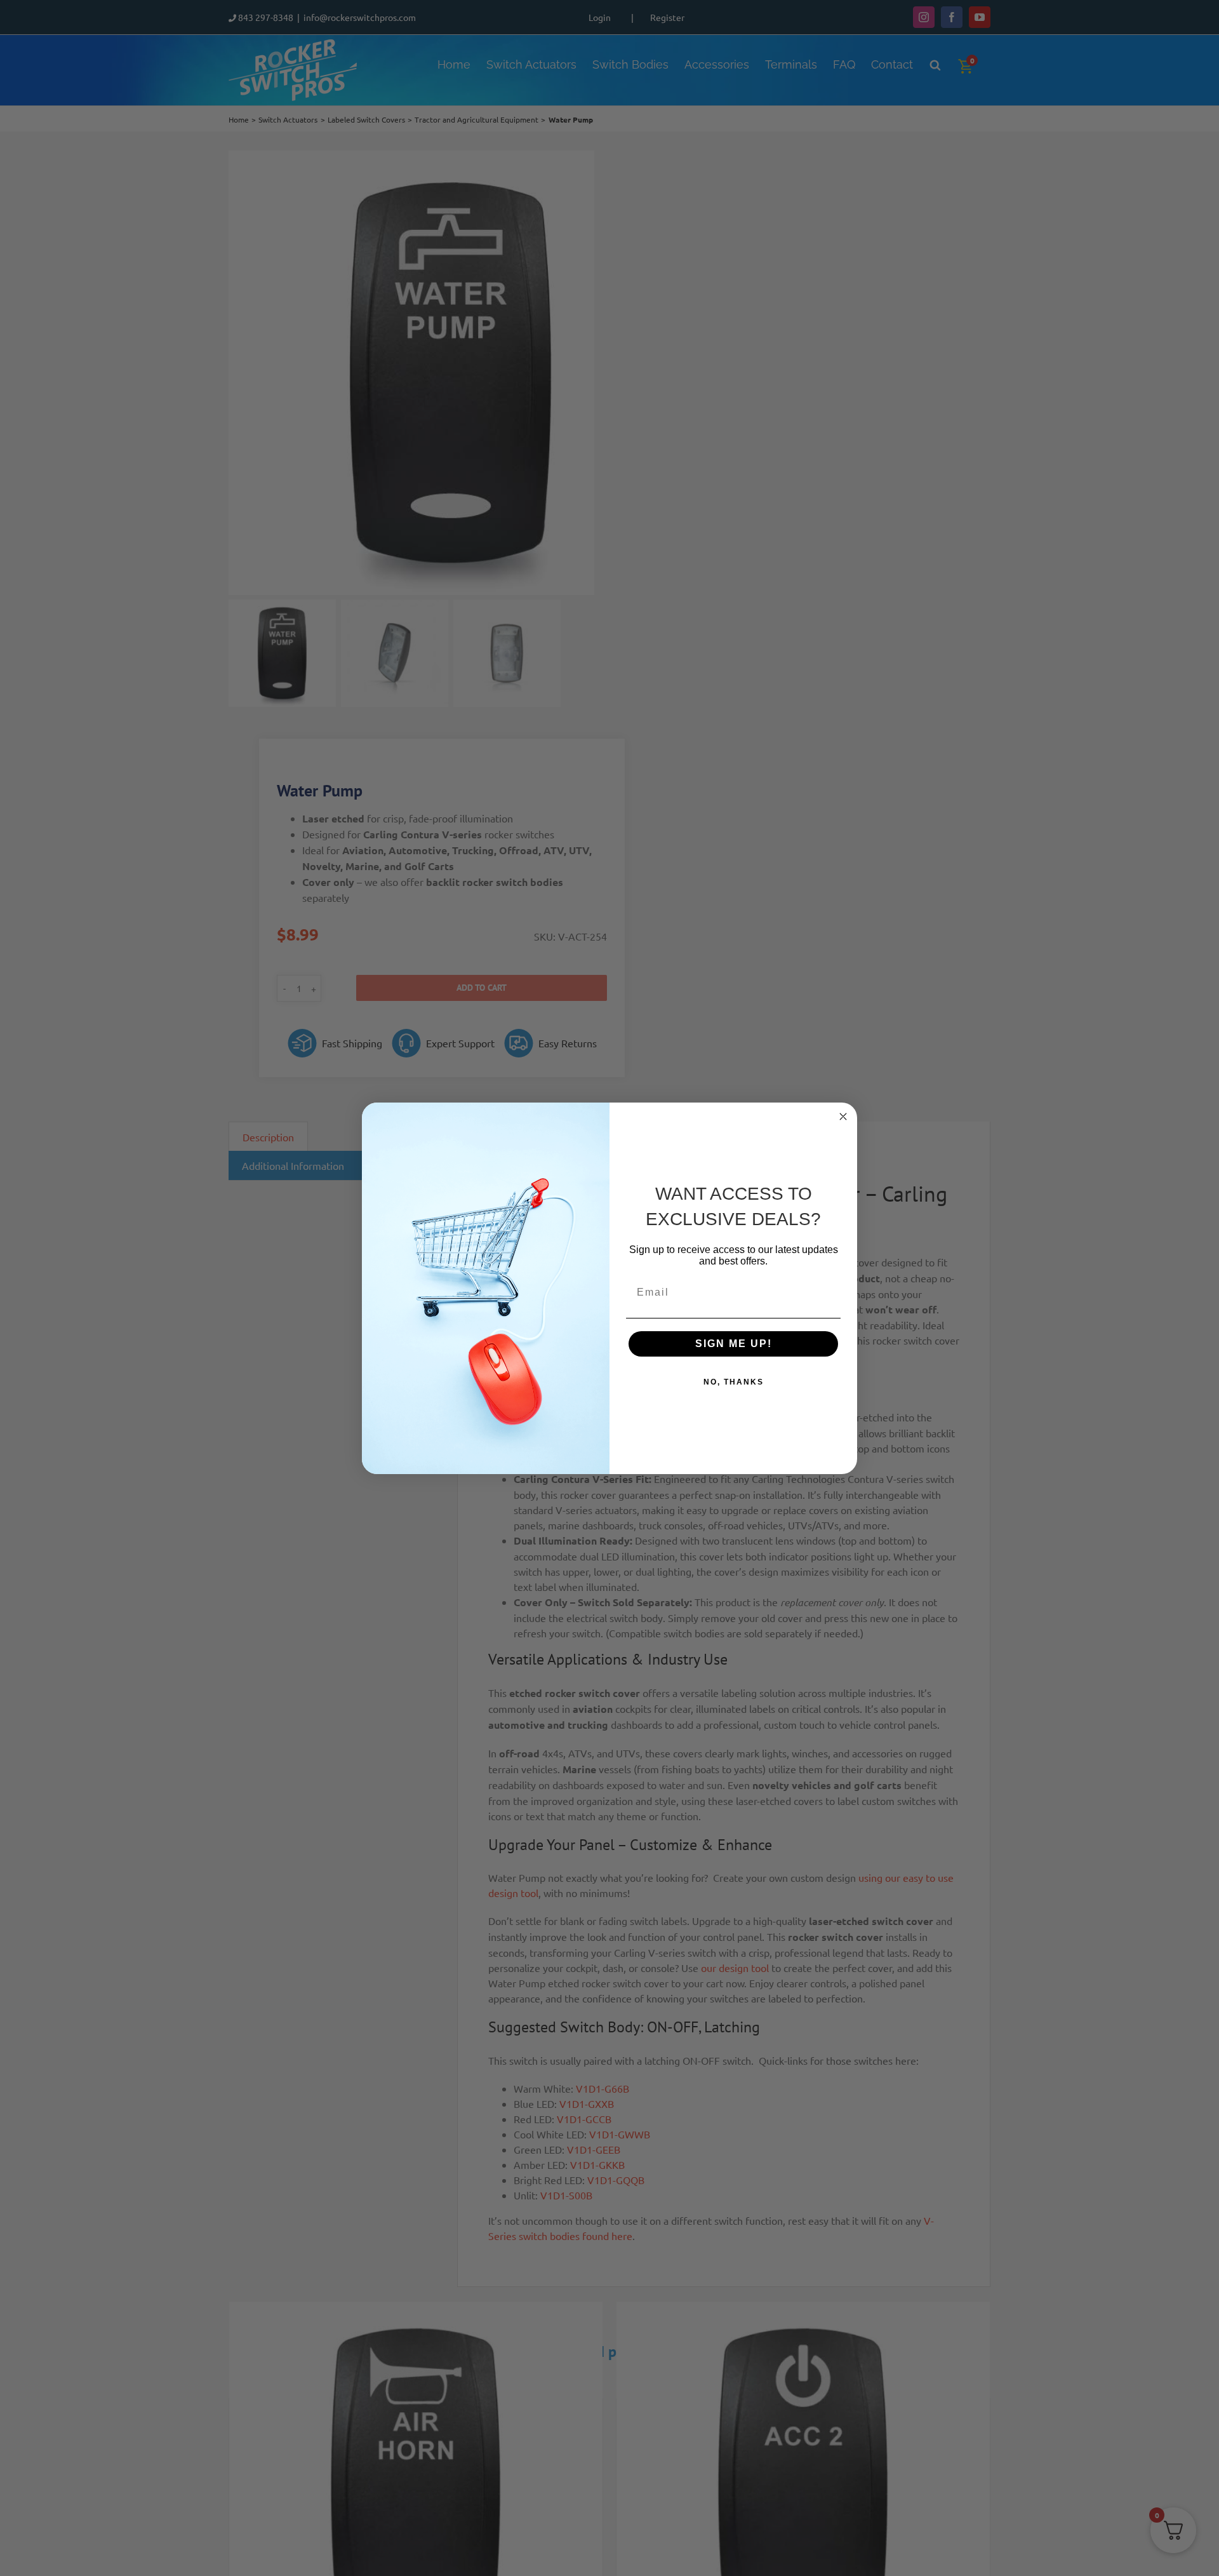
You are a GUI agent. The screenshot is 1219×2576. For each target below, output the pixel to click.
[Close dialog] (843, 1117)
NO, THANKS (734, 1382)
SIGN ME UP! (734, 1344)
